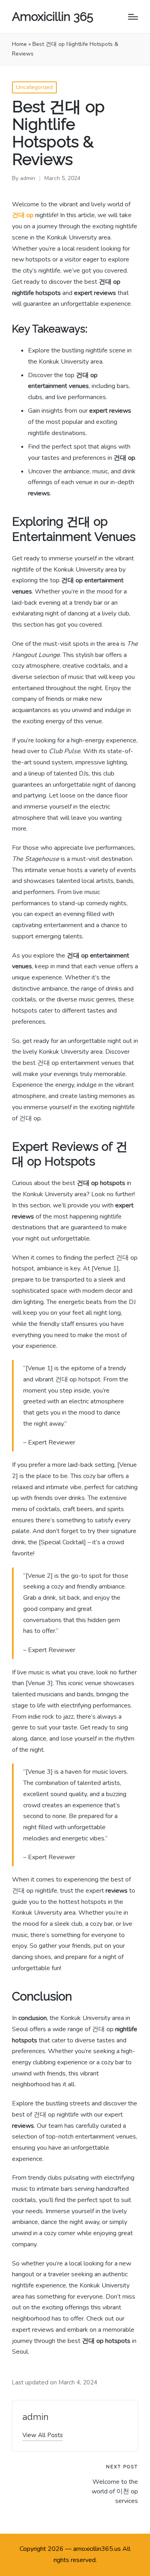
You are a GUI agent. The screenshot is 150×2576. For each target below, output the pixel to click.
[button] (43, 2435)
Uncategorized (34, 87)
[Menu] (133, 17)
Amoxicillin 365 (53, 17)
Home (19, 44)
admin (35, 2417)
